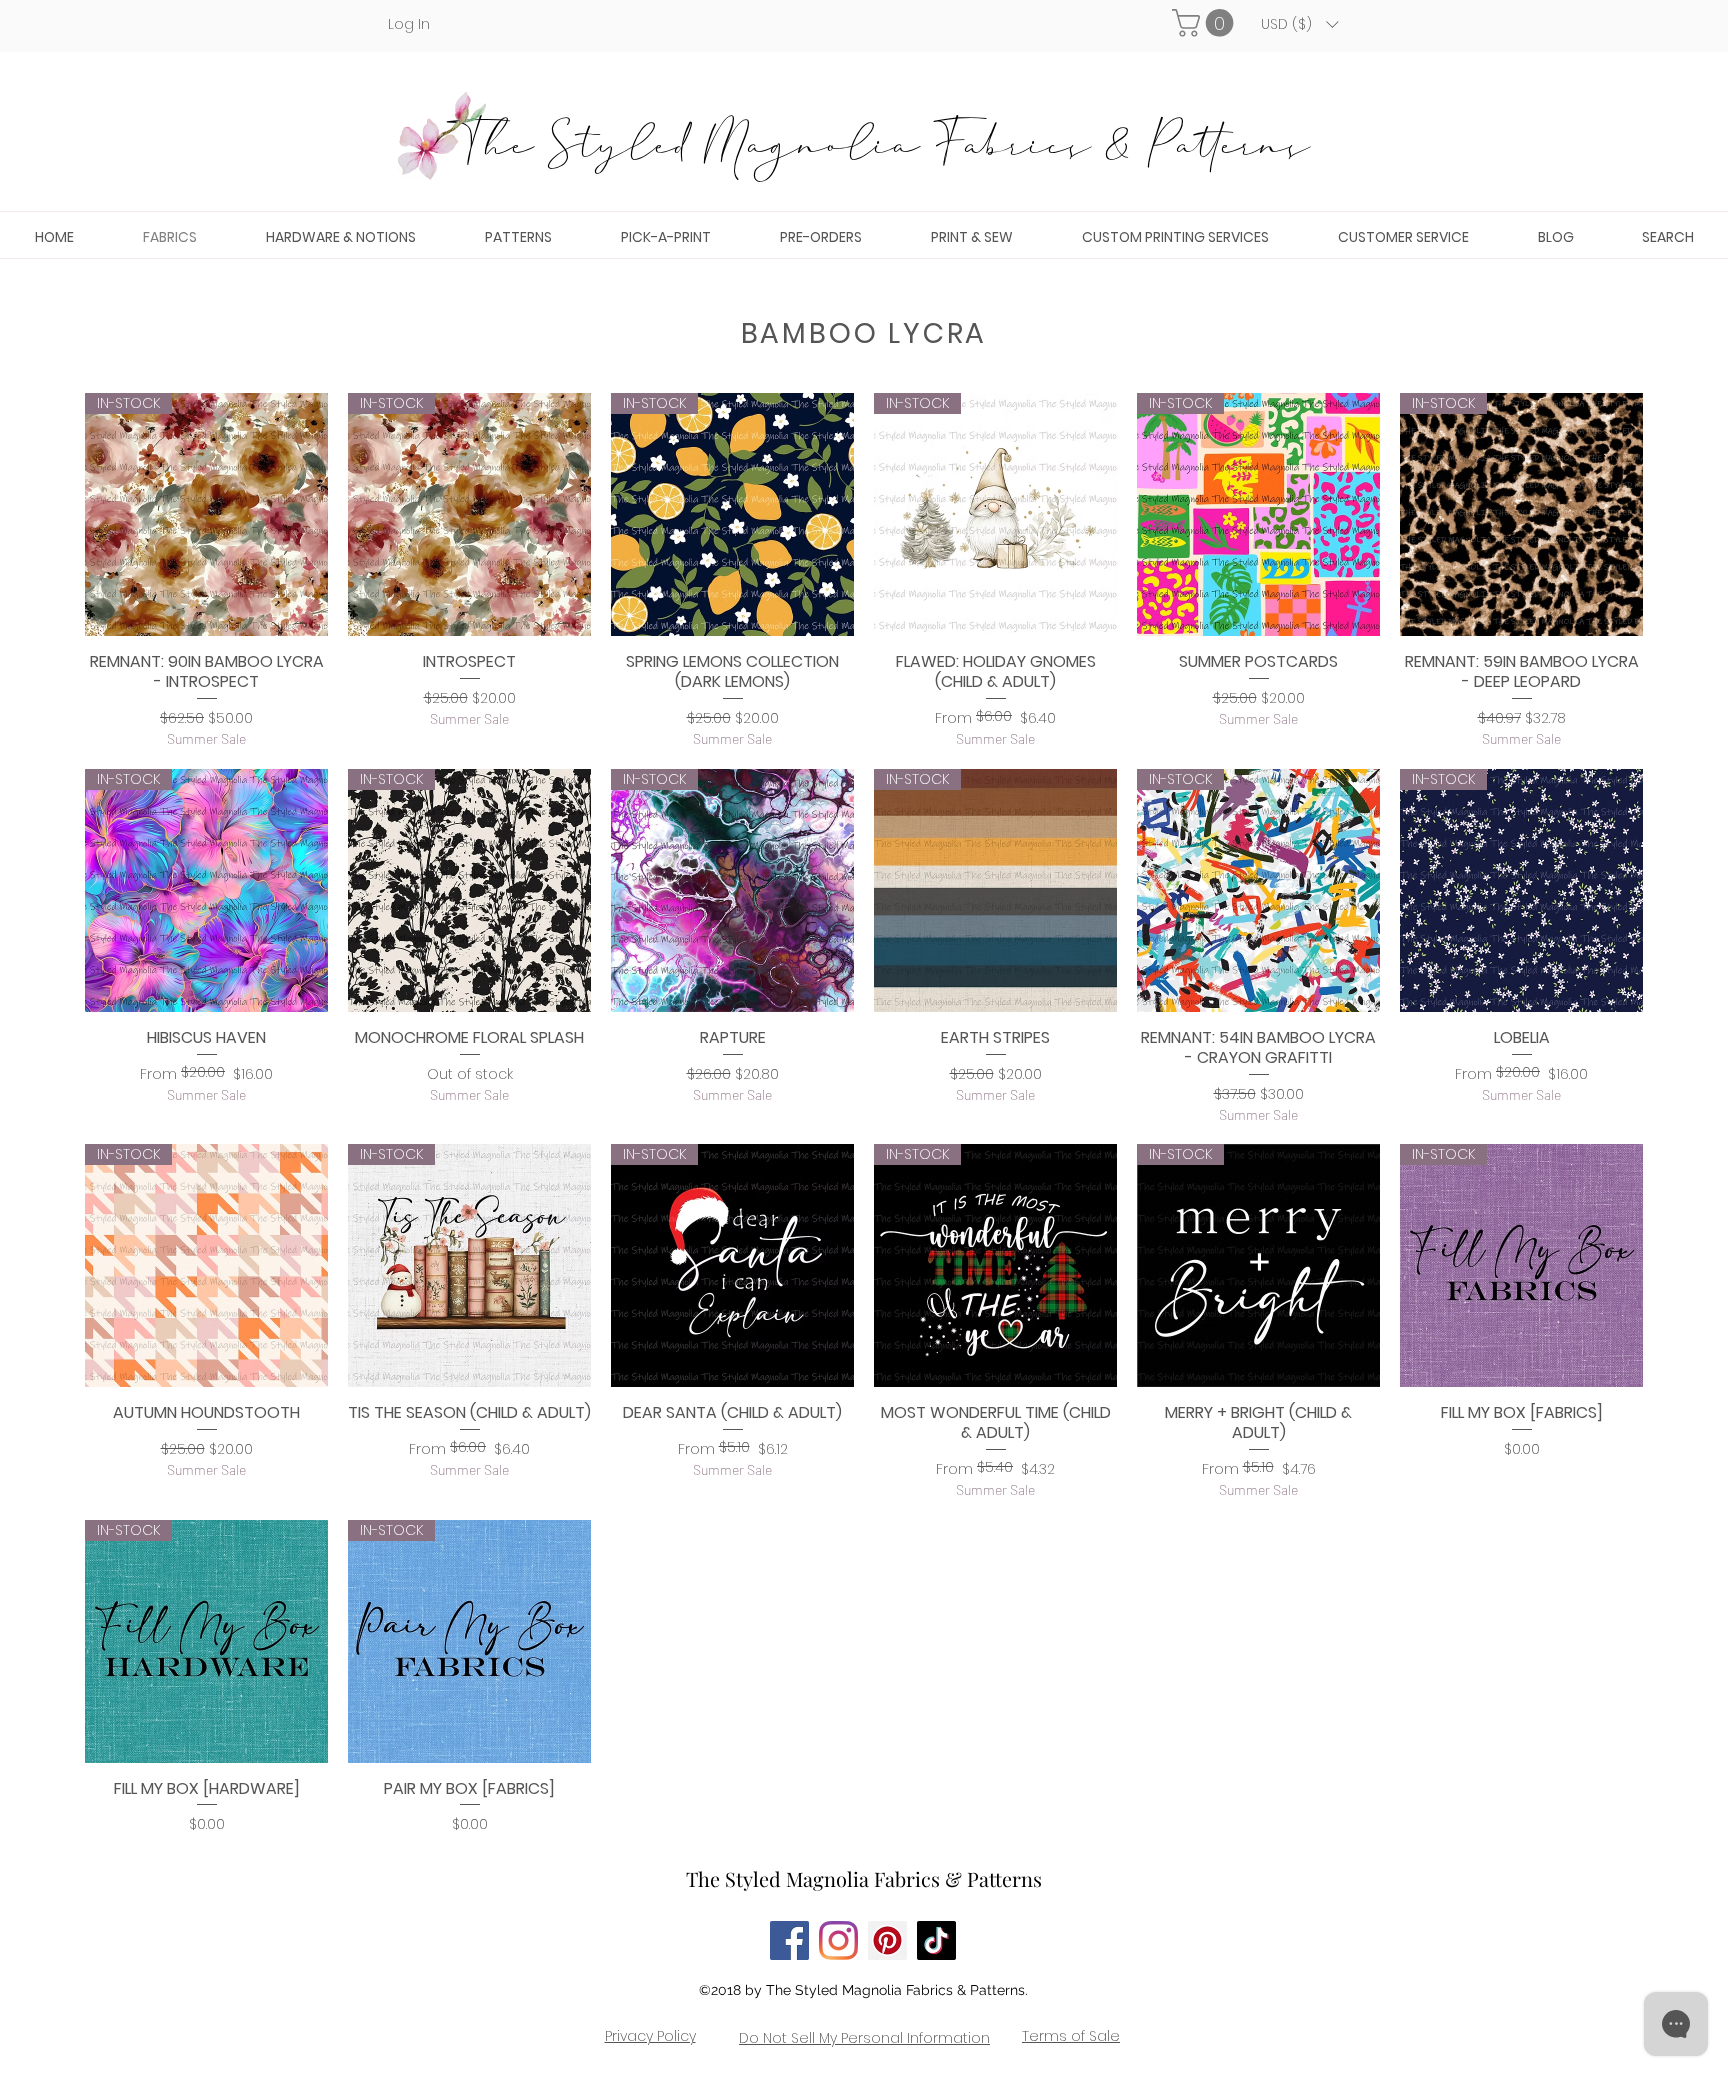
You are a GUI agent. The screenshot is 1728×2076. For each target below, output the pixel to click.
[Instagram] (838, 1940)
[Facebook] (789, 1940)
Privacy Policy (650, 2036)
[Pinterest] (887, 1940)
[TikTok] (936, 1940)
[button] (1206, 23)
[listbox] (1299, 24)
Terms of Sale (1071, 2036)
